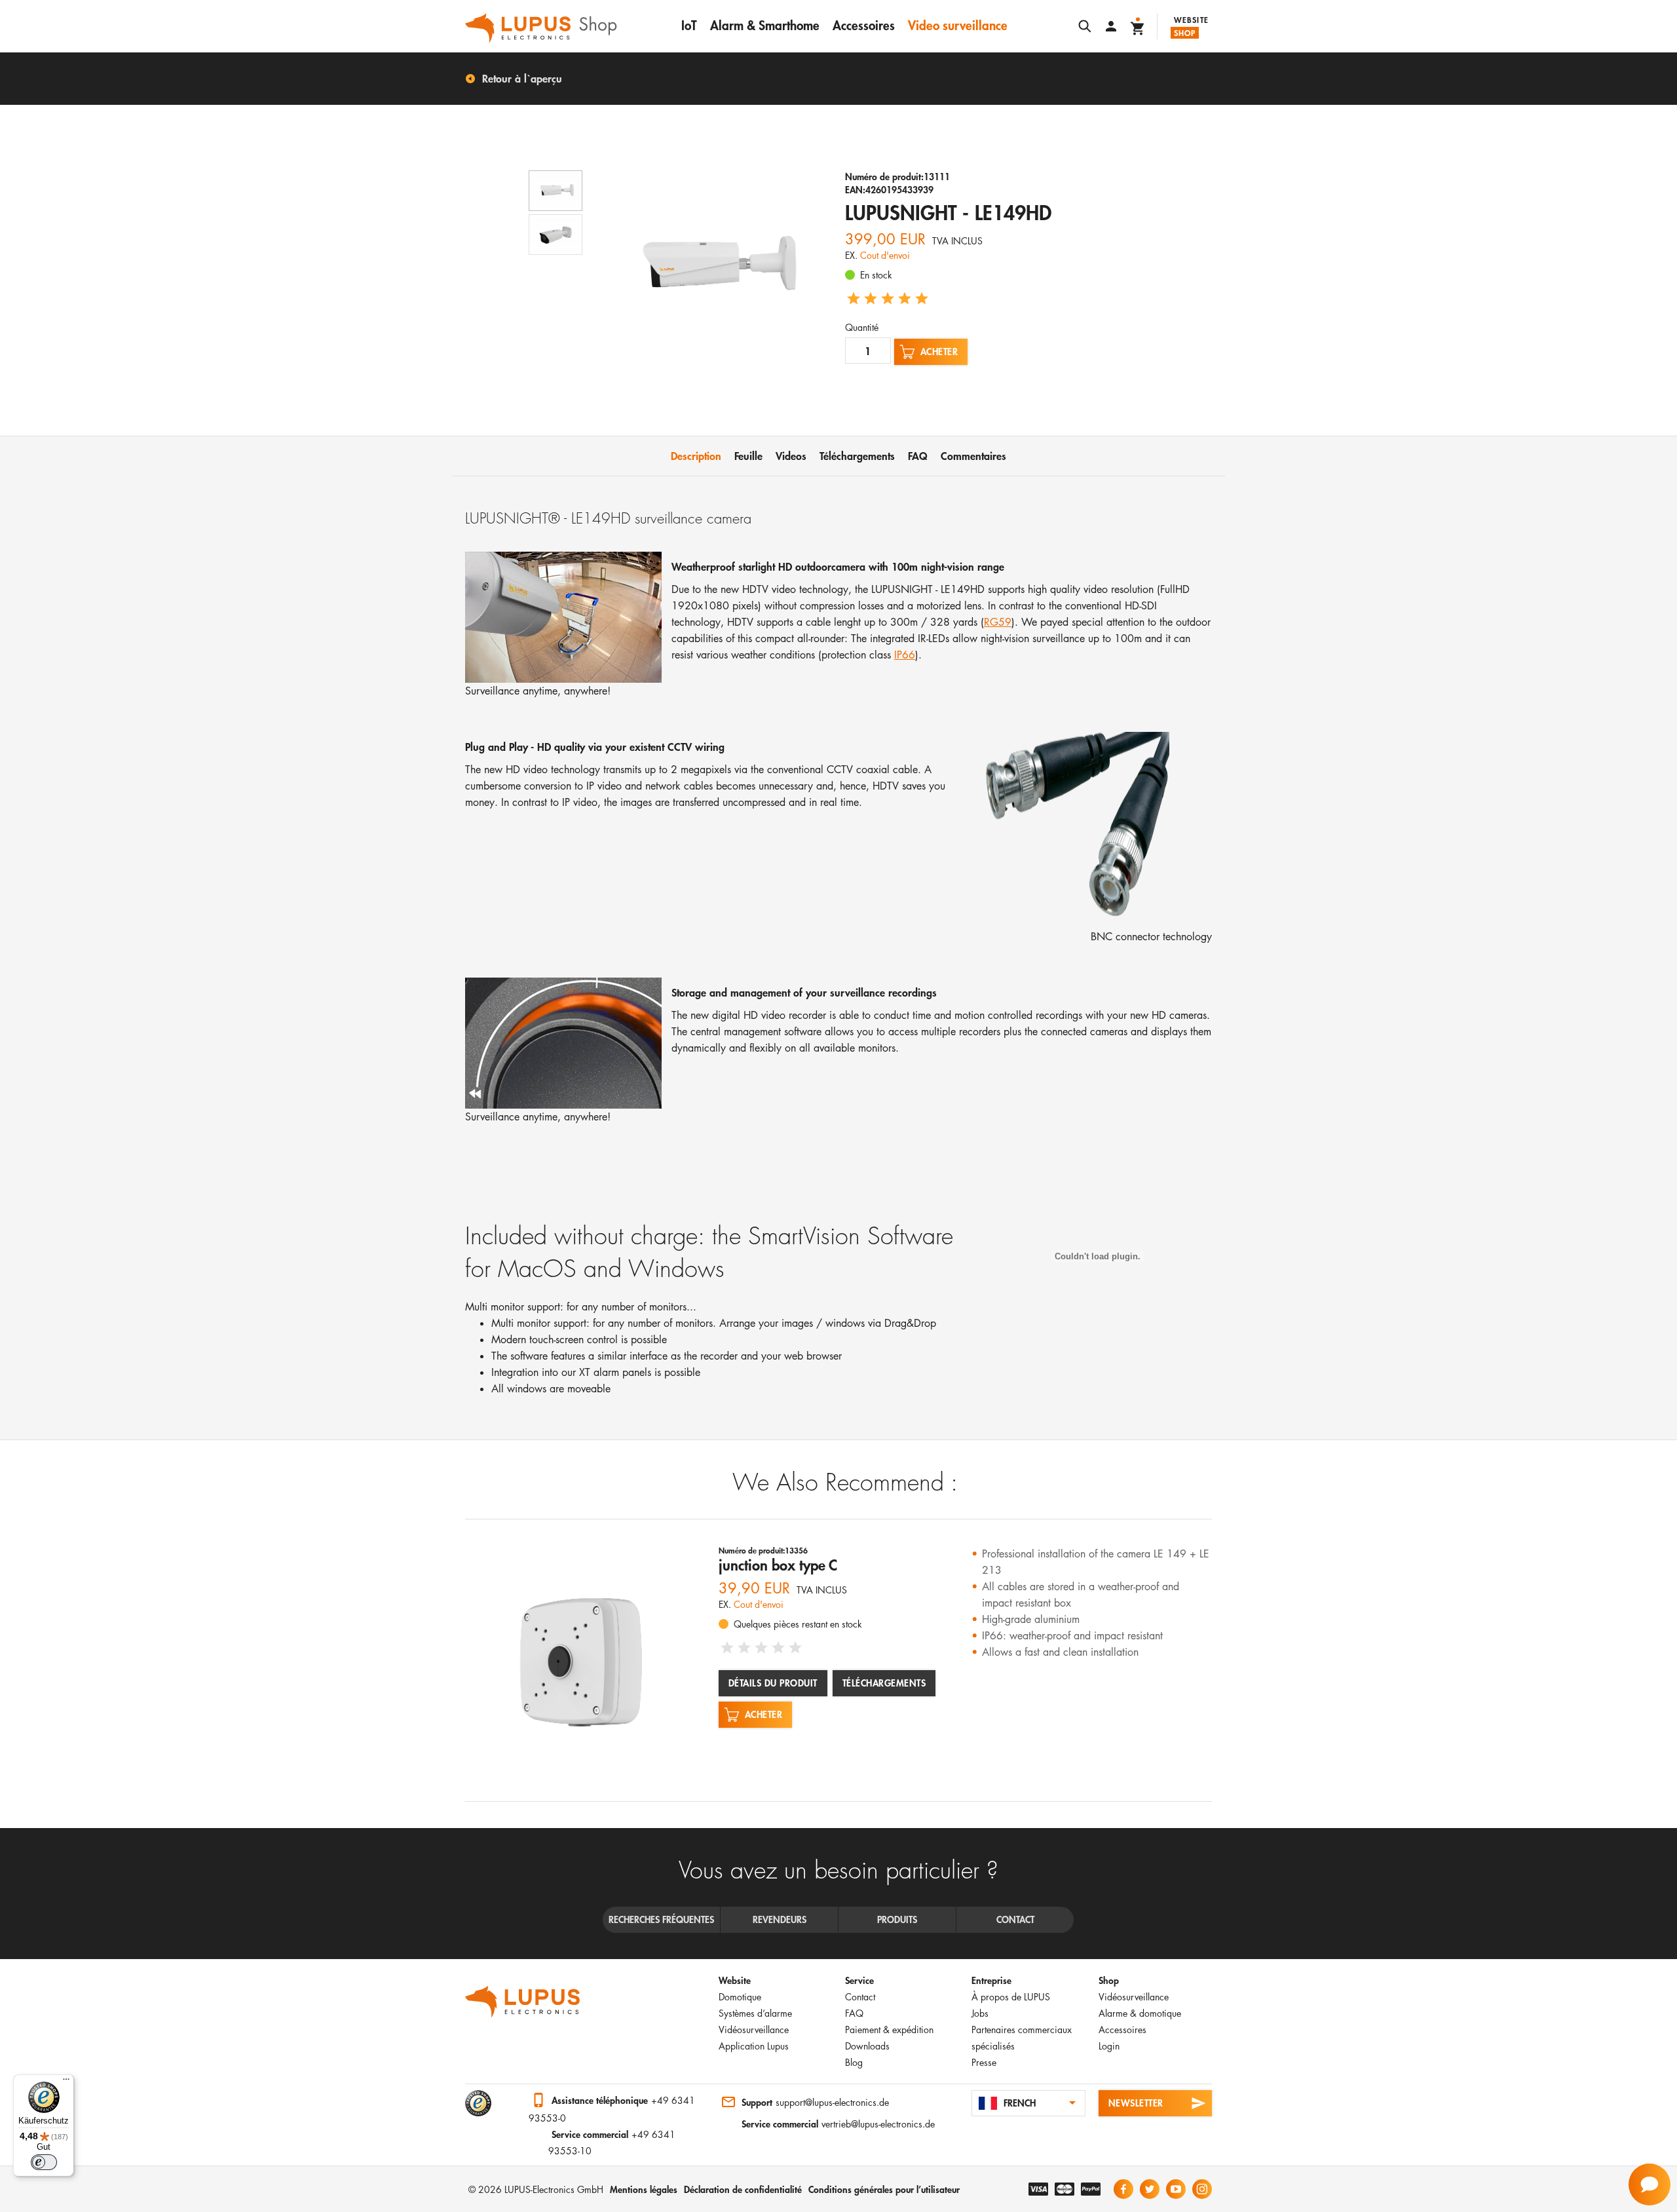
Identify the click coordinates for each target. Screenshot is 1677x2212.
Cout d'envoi (885, 255)
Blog (854, 2062)
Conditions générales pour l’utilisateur (884, 2189)
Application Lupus (754, 2046)
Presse (984, 2062)
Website (1191, 20)
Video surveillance (958, 25)
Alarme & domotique (1140, 2013)
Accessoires (864, 25)
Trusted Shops (478, 2103)
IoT (689, 25)
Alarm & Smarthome (765, 25)
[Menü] (66, 2082)
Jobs (980, 2013)
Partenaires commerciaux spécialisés (1022, 2038)
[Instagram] (1202, 2189)
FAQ (854, 2013)
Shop (1185, 33)
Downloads (867, 2046)
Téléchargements (884, 1683)
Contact (860, 1997)
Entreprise (991, 1980)
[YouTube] (1176, 2189)
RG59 (998, 622)
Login (1109, 2046)
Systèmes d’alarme (755, 2013)
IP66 (905, 655)
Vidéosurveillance (754, 2030)
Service (859, 1980)
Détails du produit (773, 1683)
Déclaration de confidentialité (743, 2189)
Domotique (740, 1997)
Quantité (862, 327)
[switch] (44, 2162)
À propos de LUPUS (1011, 1997)
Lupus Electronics (523, 2002)
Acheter (939, 352)
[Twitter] (1150, 2189)
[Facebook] (1123, 2189)
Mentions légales (644, 2189)
